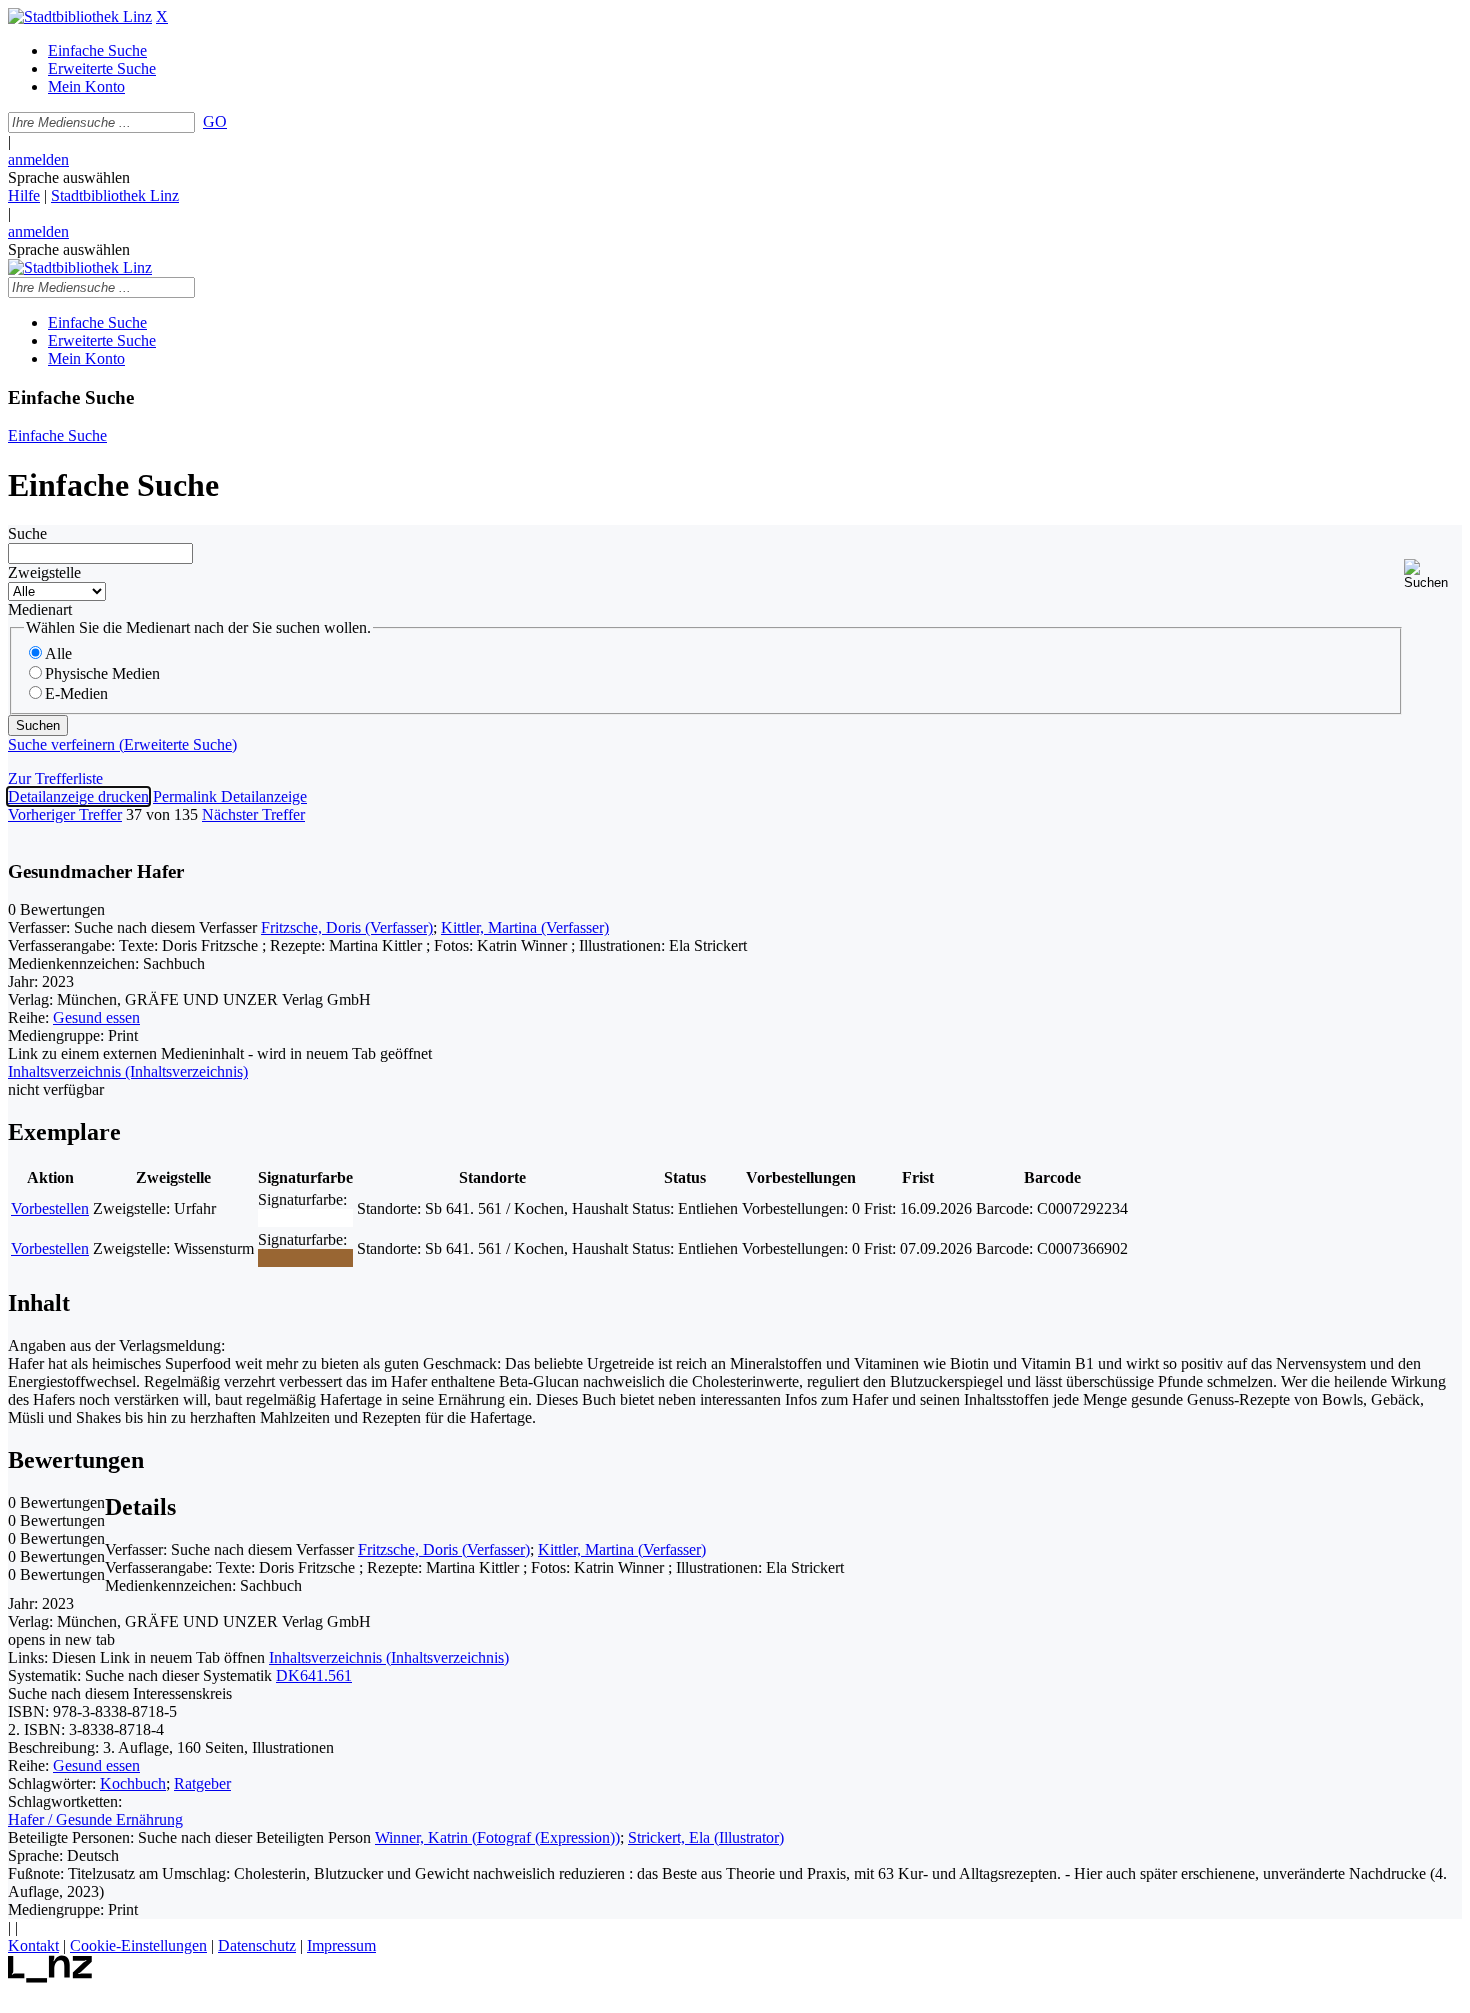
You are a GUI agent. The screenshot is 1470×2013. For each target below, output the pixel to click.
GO (215, 121)
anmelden (38, 159)
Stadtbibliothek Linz (115, 195)
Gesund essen (96, 1017)
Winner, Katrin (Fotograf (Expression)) (497, 1837)
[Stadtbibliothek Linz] (80, 16)
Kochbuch (133, 1783)
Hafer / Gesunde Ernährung (95, 1819)
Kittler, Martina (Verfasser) (525, 927)
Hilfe (24, 195)
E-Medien (76, 693)
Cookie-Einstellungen (138, 1945)
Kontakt (33, 1945)
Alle (58, 653)
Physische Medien (102, 673)
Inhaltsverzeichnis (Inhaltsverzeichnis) (389, 1657)
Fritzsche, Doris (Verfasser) (347, 927)
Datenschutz (257, 1945)
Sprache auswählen (69, 177)
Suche (27, 533)
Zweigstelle (44, 572)
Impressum (341, 1945)
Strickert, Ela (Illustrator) (706, 1837)
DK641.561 (314, 1675)
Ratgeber (202, 1783)
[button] (1433, 574)
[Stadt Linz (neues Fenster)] (50, 1977)
